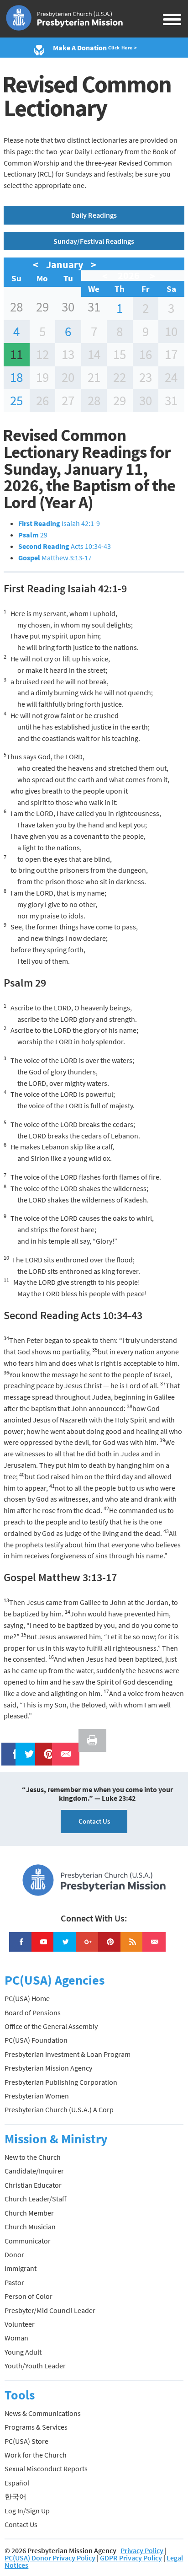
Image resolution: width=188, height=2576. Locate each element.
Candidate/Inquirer (34, 2171)
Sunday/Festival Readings (94, 241)
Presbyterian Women (37, 2096)
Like (10, 1748)
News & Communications (43, 2413)
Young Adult (23, 2352)
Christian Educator (33, 2185)
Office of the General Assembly (51, 2026)
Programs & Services (36, 2427)
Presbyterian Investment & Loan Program (68, 2054)
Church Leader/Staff (35, 2199)
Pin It (45, 1748)
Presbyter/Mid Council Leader (50, 2310)
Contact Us (94, 1821)
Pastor (14, 2282)
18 (16, 377)
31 (94, 307)
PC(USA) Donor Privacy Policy (50, 2558)
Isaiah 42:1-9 (59, 523)
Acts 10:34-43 (65, 546)
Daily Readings (94, 215)
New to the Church (33, 2157)
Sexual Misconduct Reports (46, 2469)
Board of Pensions (33, 2012)
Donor (14, 2254)
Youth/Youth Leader (35, 2366)
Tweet (27, 1748)
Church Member (29, 2213)
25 (16, 401)
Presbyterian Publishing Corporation (61, 2082)
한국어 (16, 2496)
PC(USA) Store (26, 2441)
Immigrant (21, 2268)
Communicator (28, 2241)
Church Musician (30, 2227)
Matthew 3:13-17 (55, 558)
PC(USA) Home (27, 1998)
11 (16, 354)
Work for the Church (36, 2455)
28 (16, 307)
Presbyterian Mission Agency (48, 2068)
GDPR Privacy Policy (131, 2558)
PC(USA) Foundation (36, 2040)
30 (68, 307)
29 (42, 307)
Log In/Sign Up (27, 2511)
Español (17, 2483)
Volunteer (20, 2324)
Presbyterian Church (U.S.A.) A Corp (59, 2109)
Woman (16, 2338)
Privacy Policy (142, 2550)
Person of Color (29, 2296)
